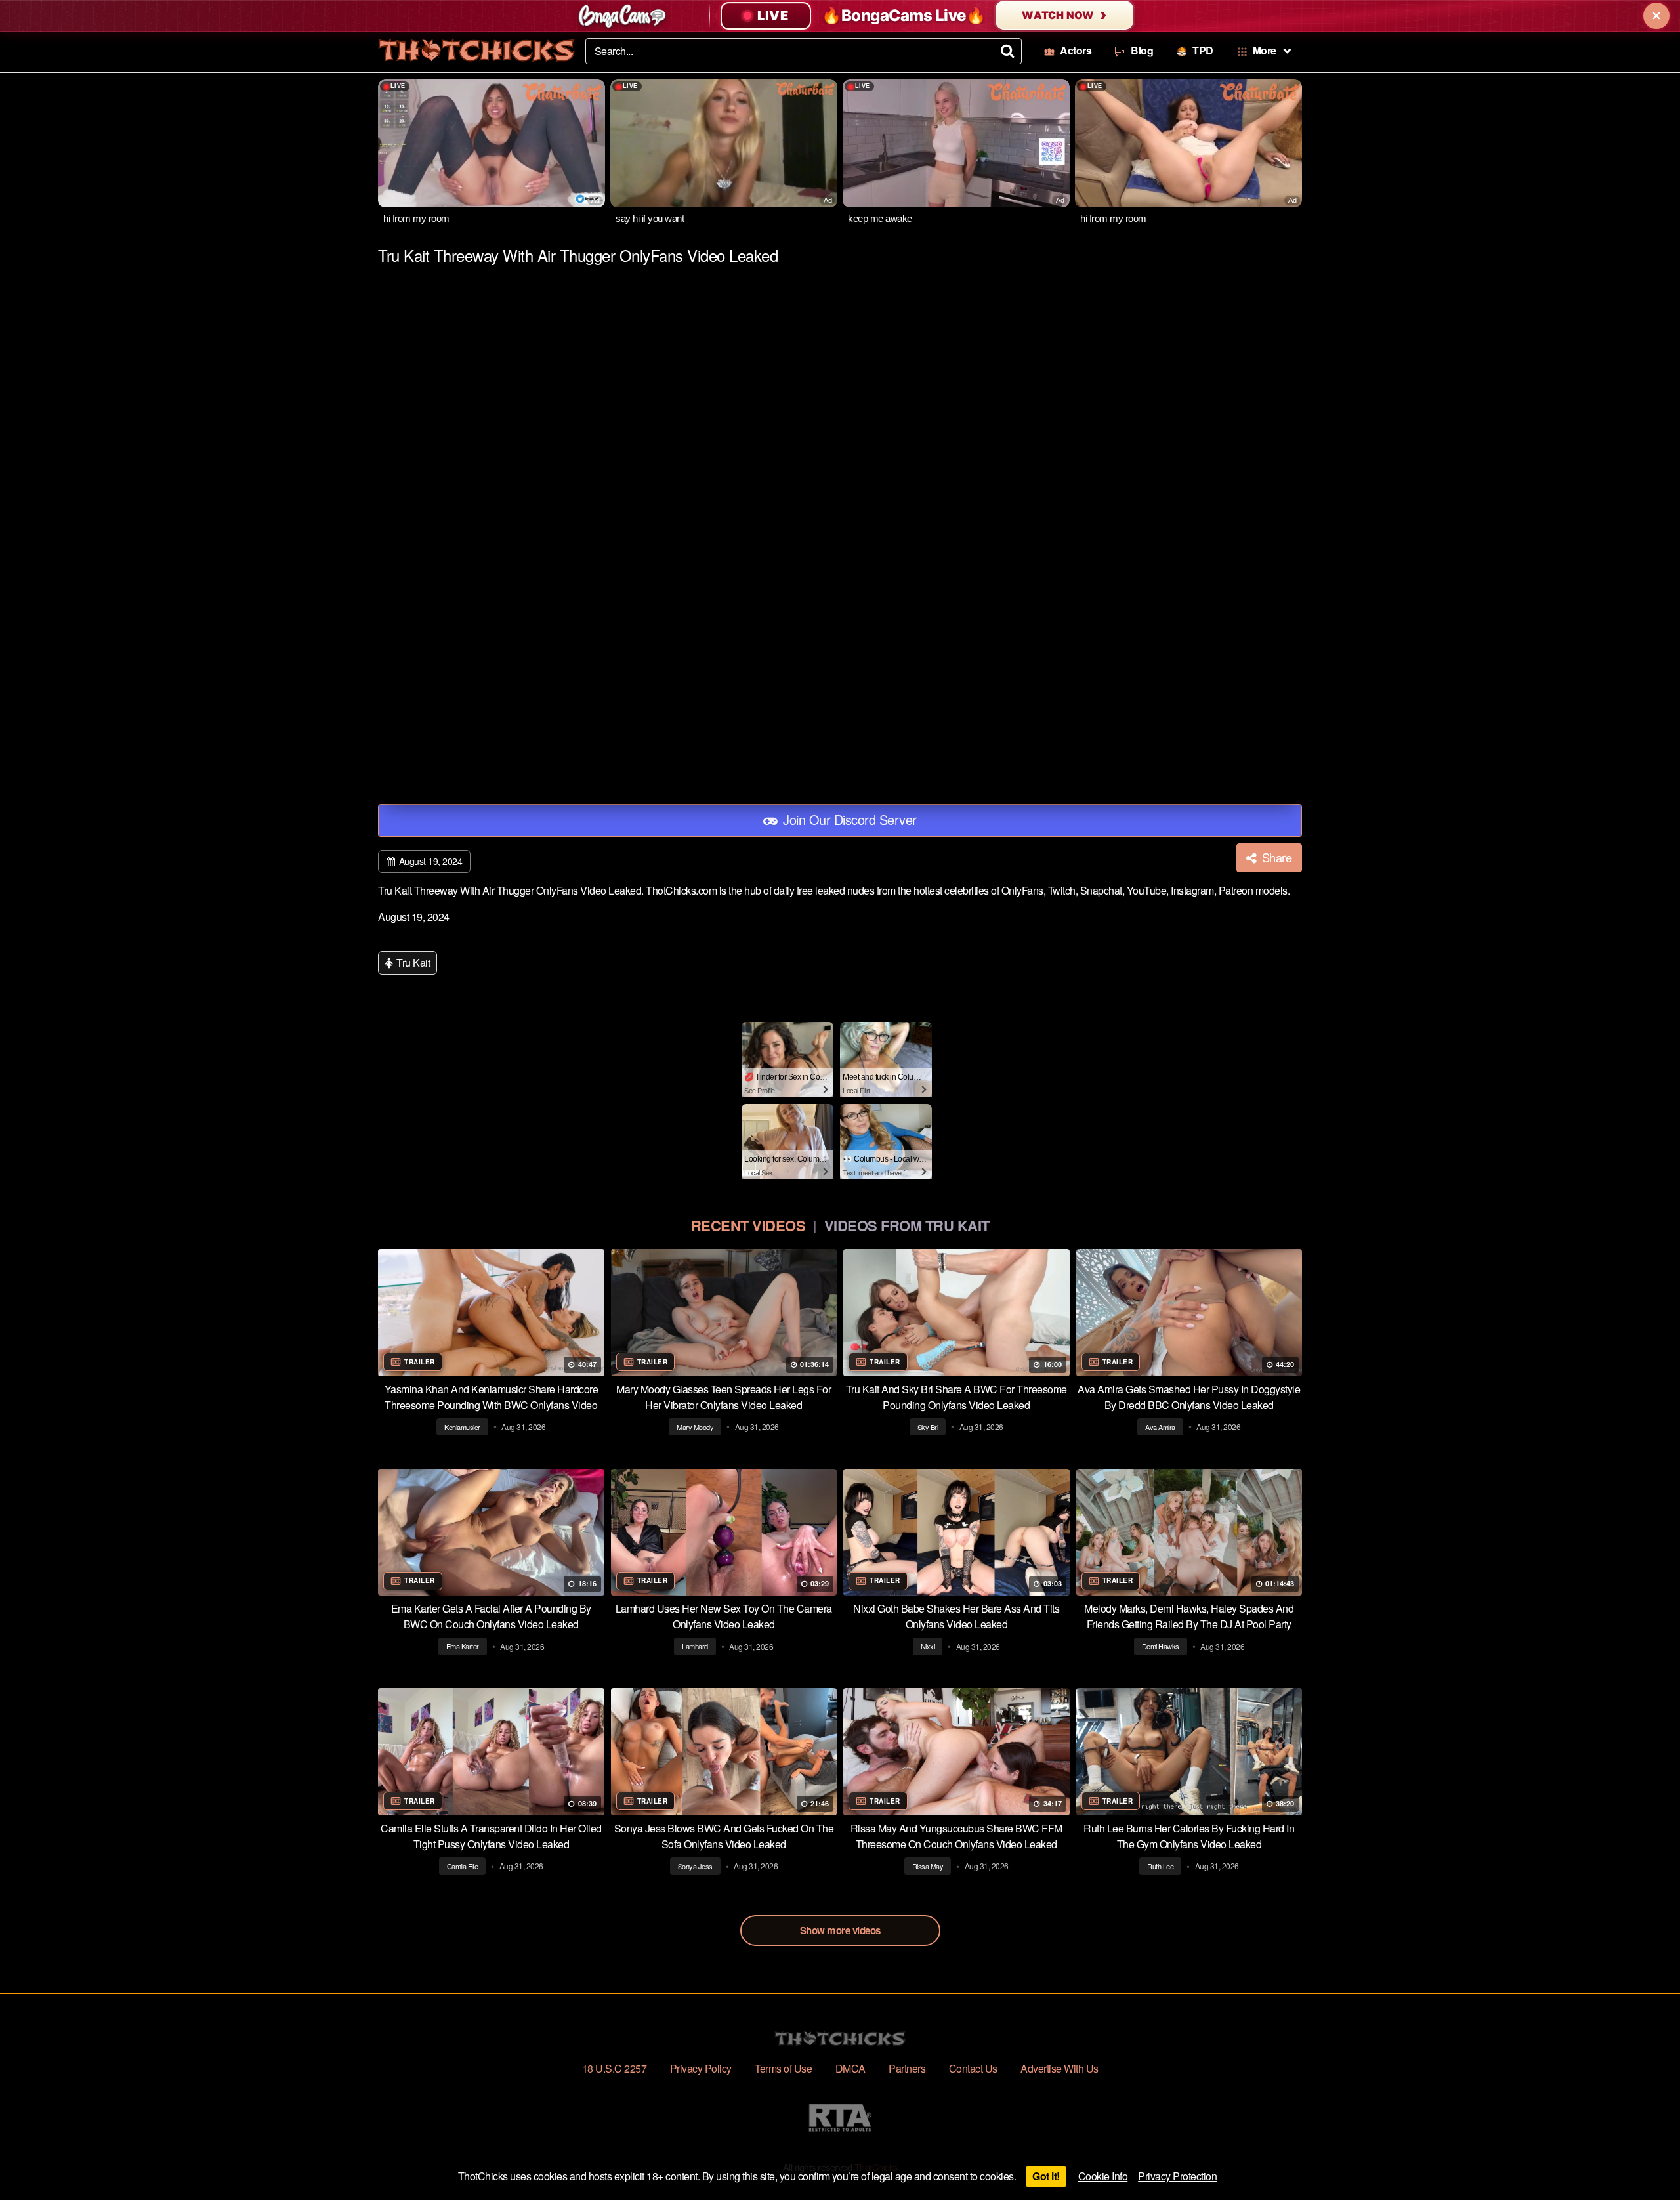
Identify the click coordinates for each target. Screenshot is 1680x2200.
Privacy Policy (701, 2068)
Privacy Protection (1177, 2176)
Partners (907, 2068)
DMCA (850, 2068)
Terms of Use (783, 2068)
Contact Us (973, 2068)
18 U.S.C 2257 (615, 2068)
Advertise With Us (1060, 2068)
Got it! (1046, 2176)
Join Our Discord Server (848, 819)
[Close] (1656, 16)
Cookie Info (1103, 2176)
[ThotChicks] (476, 50)
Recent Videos (748, 1225)
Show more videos (840, 1930)
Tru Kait (412, 962)
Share (1275, 857)
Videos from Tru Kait (907, 1225)
